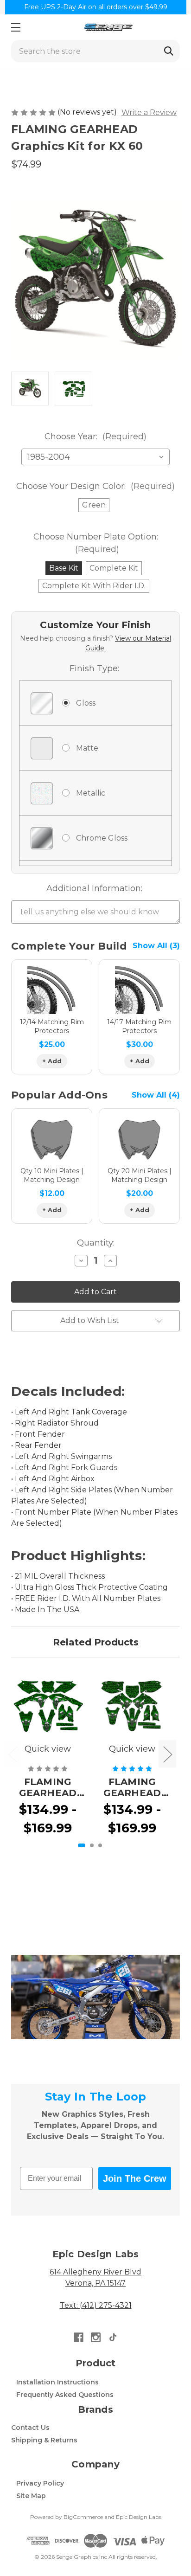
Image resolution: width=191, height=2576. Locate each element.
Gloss (86, 703)
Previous (13, 1754)
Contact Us (30, 2428)
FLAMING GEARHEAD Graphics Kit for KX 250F (48, 1787)
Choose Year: (95, 437)
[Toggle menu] (16, 27)
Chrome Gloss (102, 838)
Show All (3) (156, 946)
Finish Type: (94, 668)
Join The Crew (135, 2178)
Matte (87, 748)
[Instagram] (96, 2337)
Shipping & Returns (44, 2440)
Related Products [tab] (96, 1642)
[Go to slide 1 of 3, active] (82, 1845)
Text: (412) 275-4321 (96, 2305)
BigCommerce (83, 2517)
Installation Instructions (57, 2382)
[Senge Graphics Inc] (108, 27)
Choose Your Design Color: (95, 486)
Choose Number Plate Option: (96, 543)
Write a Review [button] (149, 112)
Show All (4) (156, 1095)
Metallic (91, 793)
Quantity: (96, 1243)
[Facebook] (79, 2337)
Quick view (48, 1749)
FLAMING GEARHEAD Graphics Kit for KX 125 (132, 1787)
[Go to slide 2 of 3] (92, 1845)
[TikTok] (113, 2337)
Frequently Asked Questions (65, 2395)
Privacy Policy (40, 2483)
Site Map (31, 2496)
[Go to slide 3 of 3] (100, 1845)
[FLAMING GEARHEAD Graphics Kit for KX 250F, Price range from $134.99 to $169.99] (48, 1706)
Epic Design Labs (139, 2517)
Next (167, 1754)
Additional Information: (94, 888)
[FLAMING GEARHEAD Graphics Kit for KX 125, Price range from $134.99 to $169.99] (132, 1706)
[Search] (169, 51)
